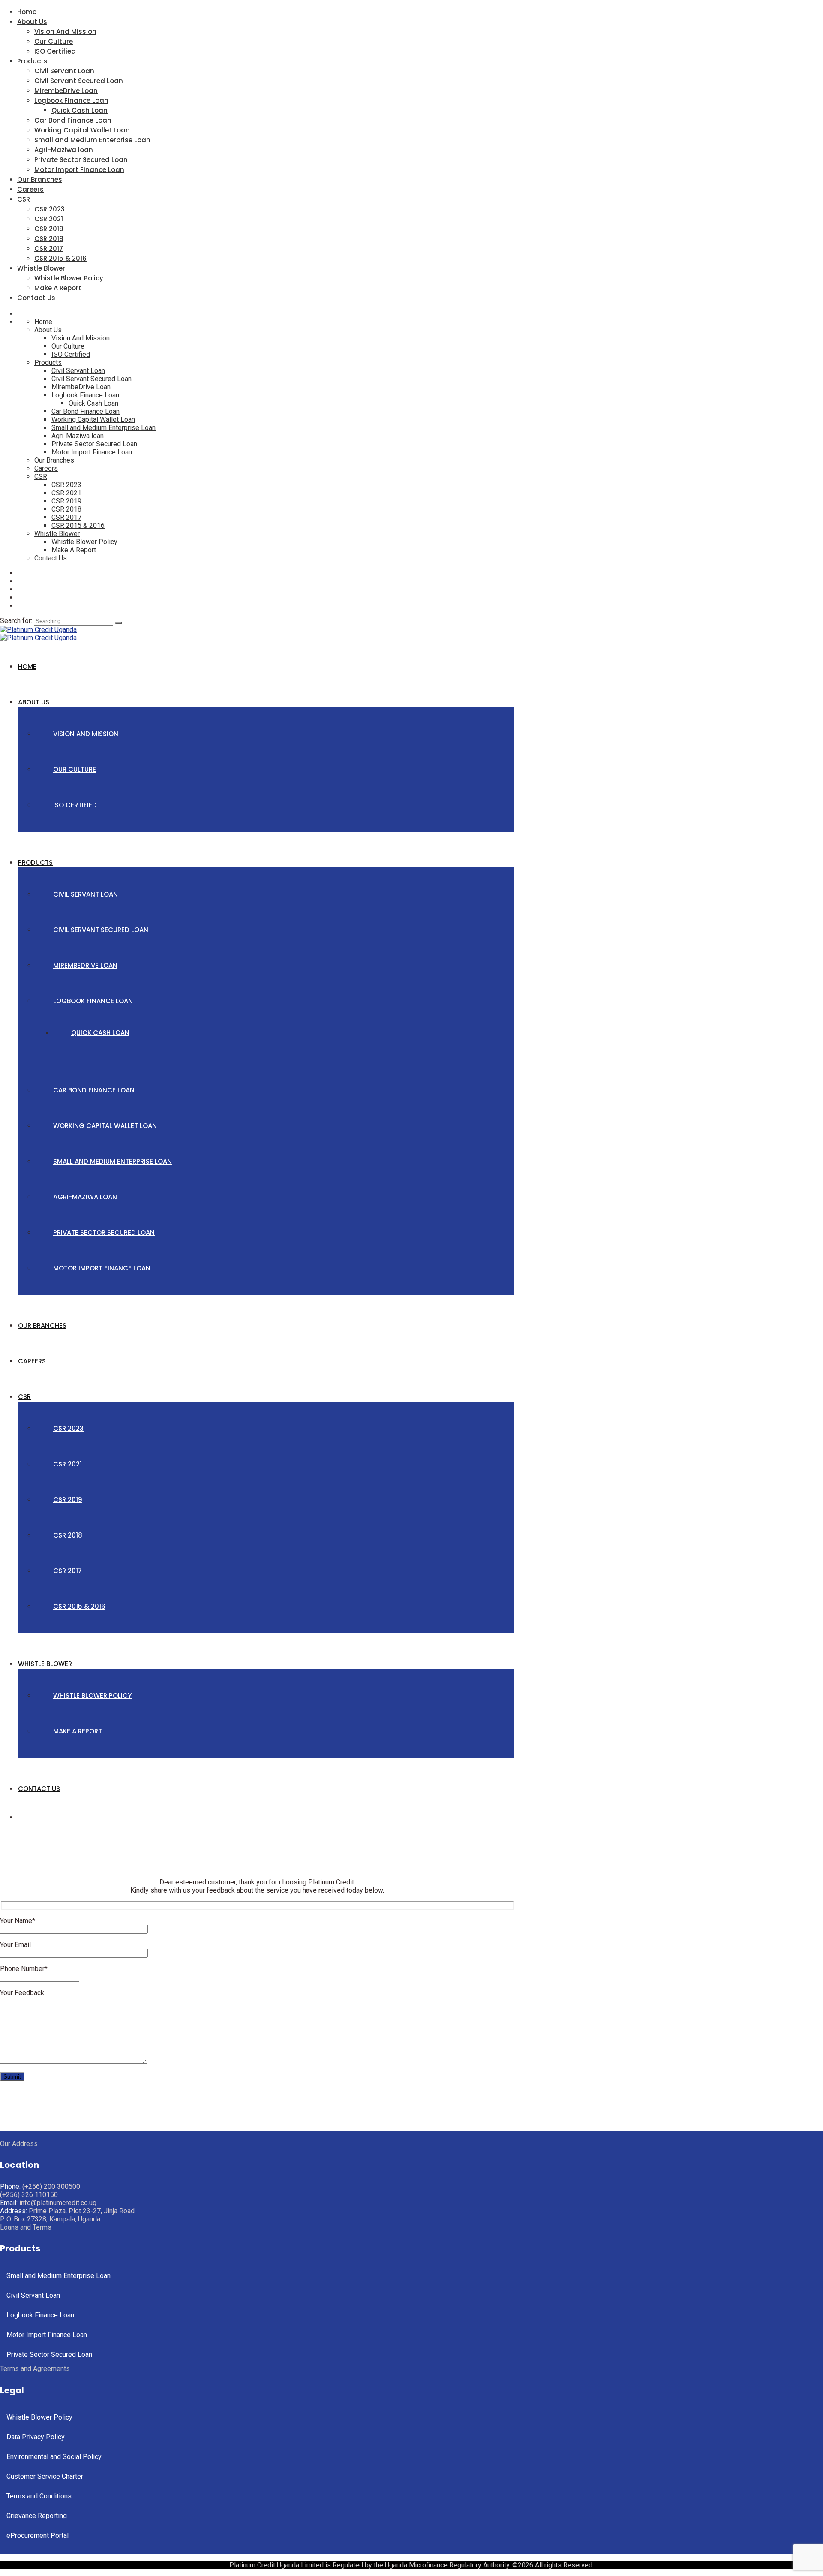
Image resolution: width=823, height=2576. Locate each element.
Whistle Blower (41, 268)
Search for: (17, 621)
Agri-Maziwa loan (64, 150)
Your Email (15, 1945)
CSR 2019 (49, 229)
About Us (32, 22)
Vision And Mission (65, 32)
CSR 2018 (49, 239)
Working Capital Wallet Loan (82, 130)
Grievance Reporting (37, 2516)
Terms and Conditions (39, 2496)
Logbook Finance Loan (71, 101)
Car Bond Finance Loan (73, 120)
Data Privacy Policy (36, 2437)
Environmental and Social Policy (54, 2457)
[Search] (118, 623)
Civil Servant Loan (64, 71)
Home (27, 12)
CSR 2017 (49, 248)
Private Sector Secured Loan (81, 160)
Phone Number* (24, 1969)
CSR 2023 (50, 209)
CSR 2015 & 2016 (60, 258)
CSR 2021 (49, 219)
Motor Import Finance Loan (79, 170)
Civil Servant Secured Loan (79, 81)
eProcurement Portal (38, 2535)
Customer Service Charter (45, 2476)
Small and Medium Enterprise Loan (92, 140)
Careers (30, 189)
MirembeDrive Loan (66, 91)
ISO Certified (55, 51)
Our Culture (54, 41)
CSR (24, 199)
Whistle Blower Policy (69, 278)
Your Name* (18, 1921)
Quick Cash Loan (80, 110)
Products (32, 61)
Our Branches (40, 179)
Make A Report (58, 288)
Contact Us (36, 298)
